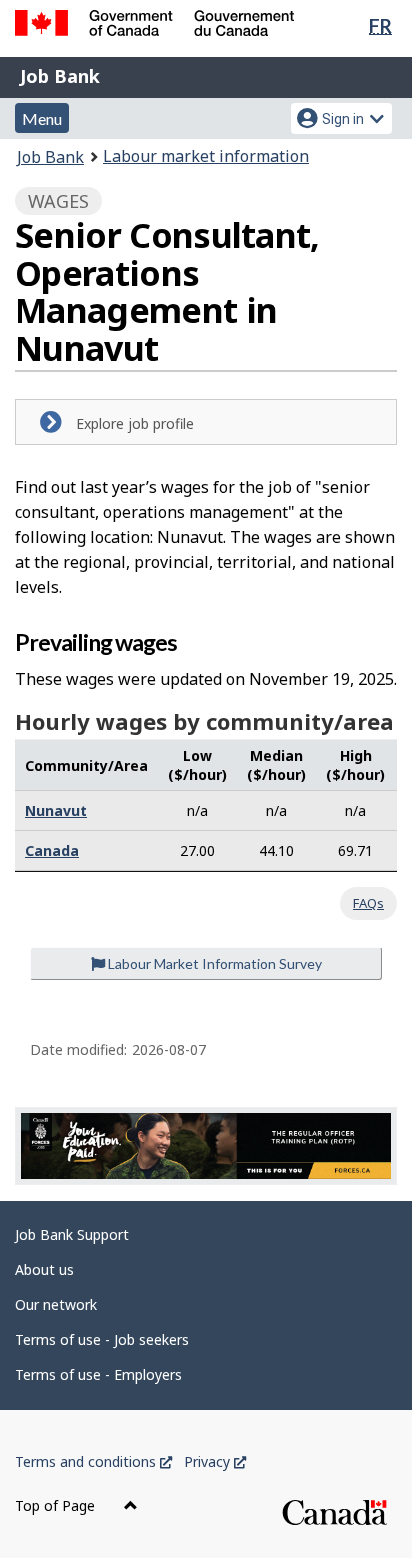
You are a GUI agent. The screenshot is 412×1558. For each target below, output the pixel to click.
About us (44, 1269)
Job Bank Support (72, 1234)
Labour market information (206, 156)
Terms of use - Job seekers (102, 1339)
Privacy (215, 1461)
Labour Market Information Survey (213, 963)
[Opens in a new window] (206, 1146)
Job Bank (60, 76)
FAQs (368, 903)
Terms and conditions (93, 1461)
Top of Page (57, 1505)
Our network (56, 1304)
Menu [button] (42, 118)
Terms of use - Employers (98, 1374)
